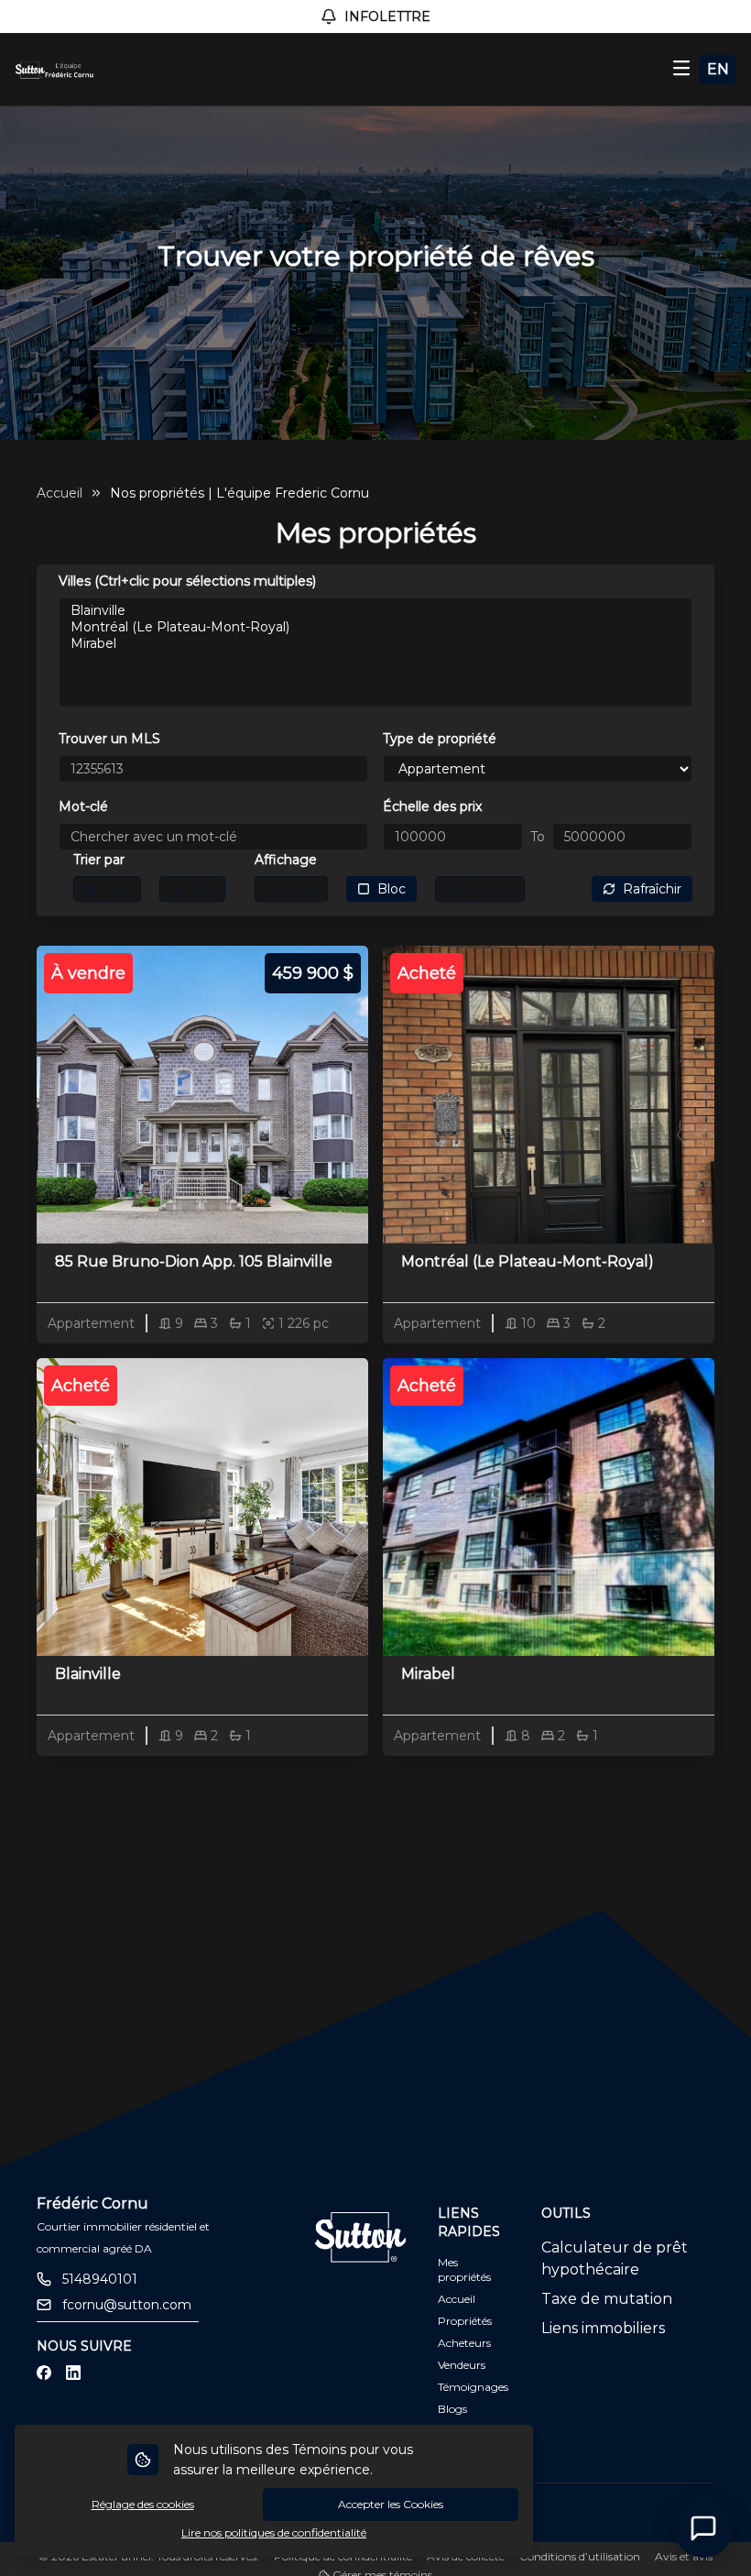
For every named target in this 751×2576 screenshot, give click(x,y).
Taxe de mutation (607, 2299)
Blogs (452, 2409)
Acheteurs (464, 2343)
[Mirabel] (375, 643)
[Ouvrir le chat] (703, 2528)
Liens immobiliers (603, 2328)
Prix (202, 889)
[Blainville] (375, 610)
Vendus (490, 889)
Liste (301, 889)
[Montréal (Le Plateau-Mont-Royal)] (375, 627)
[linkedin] (73, 2373)
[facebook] (44, 2373)
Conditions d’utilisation (580, 2556)
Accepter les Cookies (391, 2504)
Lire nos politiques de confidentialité (274, 2532)
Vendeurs (462, 2365)
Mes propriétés (464, 2269)
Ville (117, 889)
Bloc (392, 889)
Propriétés (465, 2321)
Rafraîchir (652, 889)
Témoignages (473, 2387)
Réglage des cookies (143, 2504)
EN (718, 69)
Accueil (60, 493)
